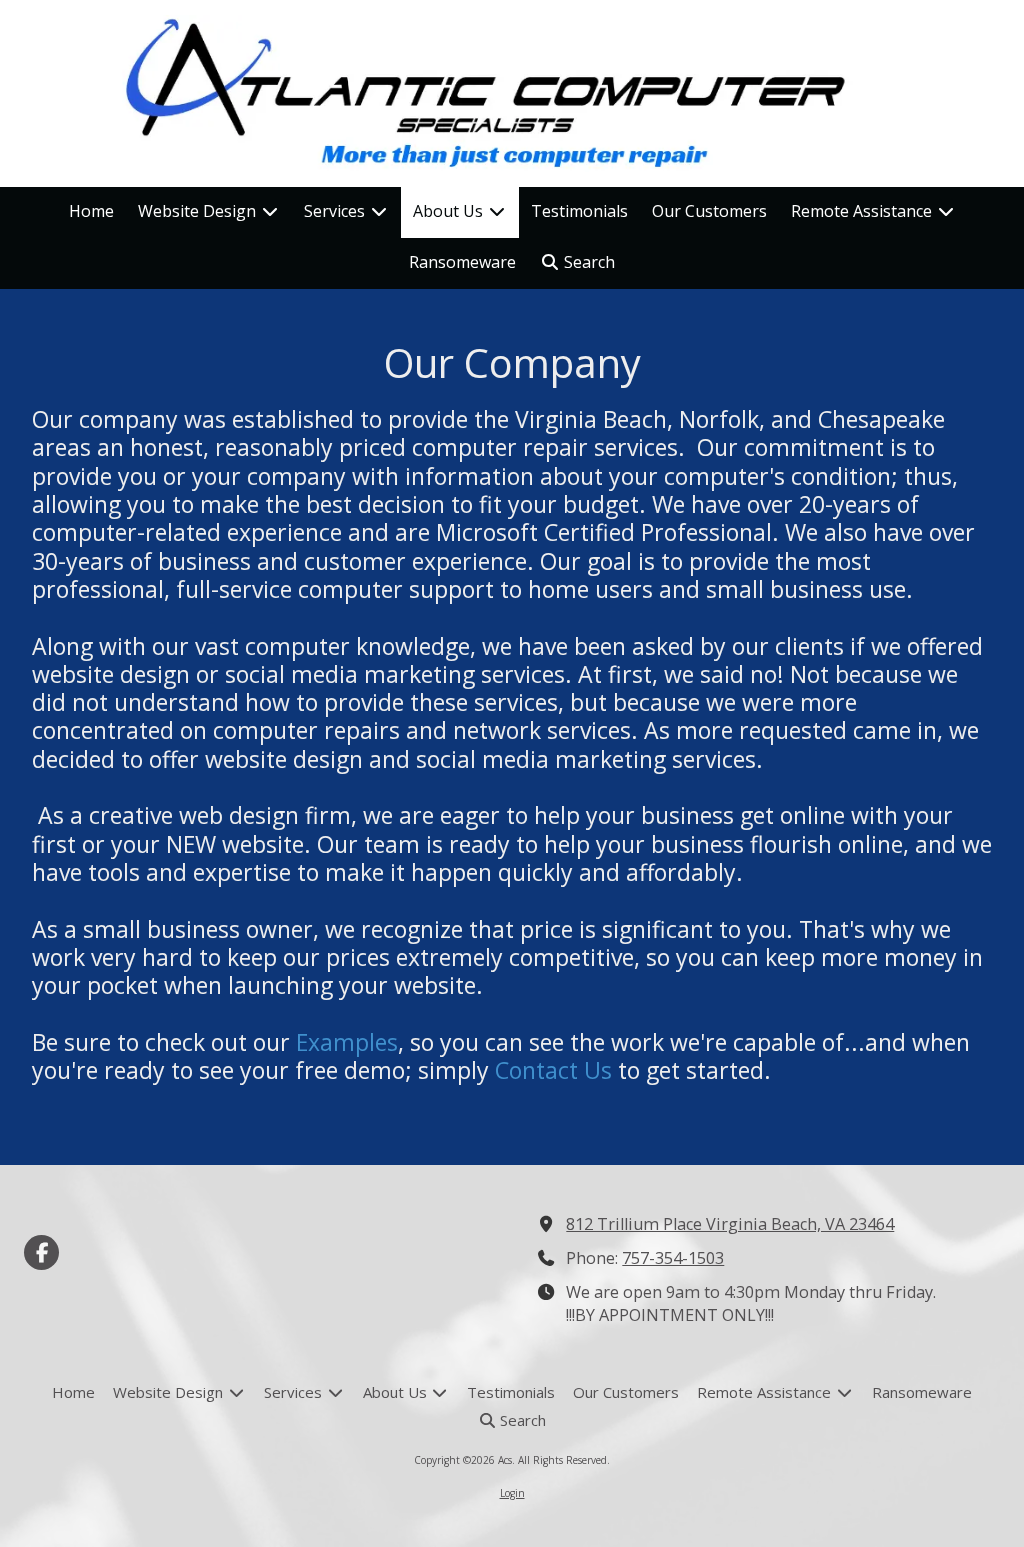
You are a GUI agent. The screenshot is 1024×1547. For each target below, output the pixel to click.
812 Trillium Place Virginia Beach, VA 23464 (730, 1224)
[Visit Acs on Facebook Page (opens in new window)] (41, 1252)
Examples (347, 1042)
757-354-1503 (673, 1258)
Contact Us (553, 1070)
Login (512, 1493)
